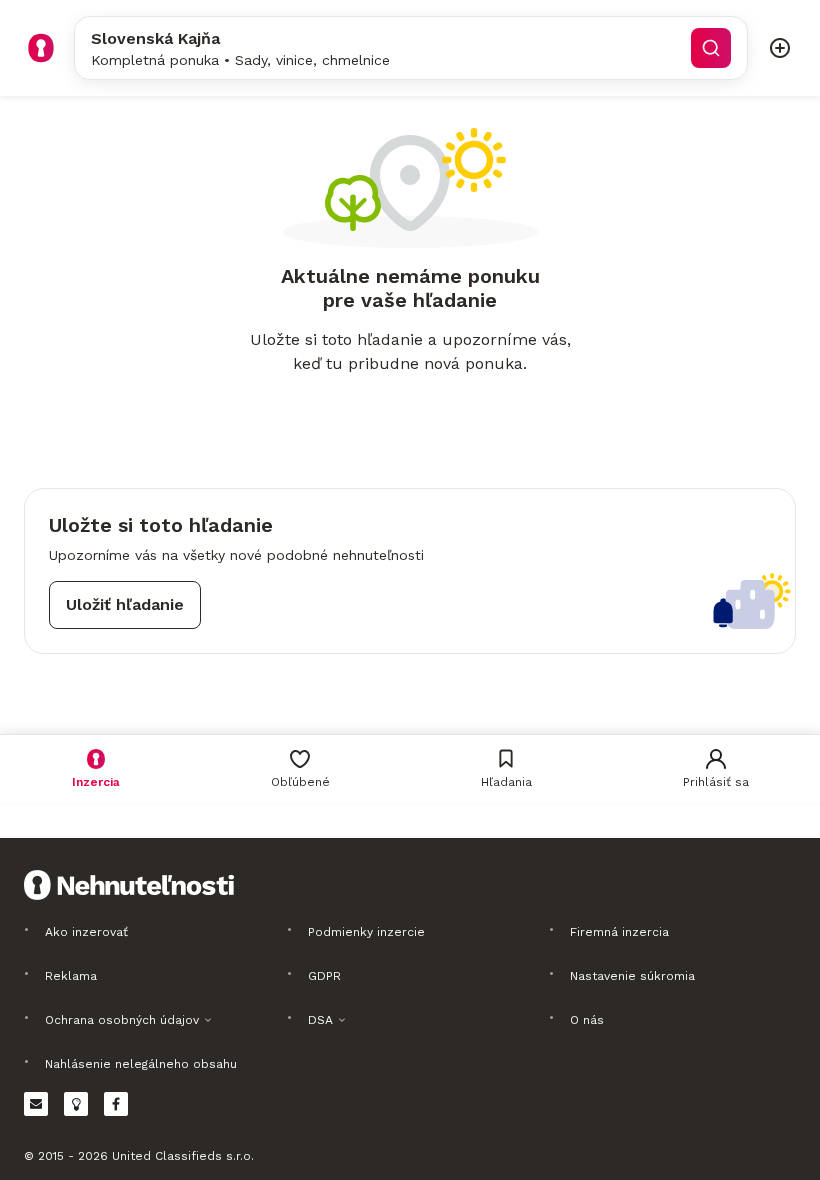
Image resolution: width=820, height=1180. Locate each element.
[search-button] (711, 48)
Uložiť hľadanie (125, 604)
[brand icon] (41, 48)
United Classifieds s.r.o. (183, 1156)
